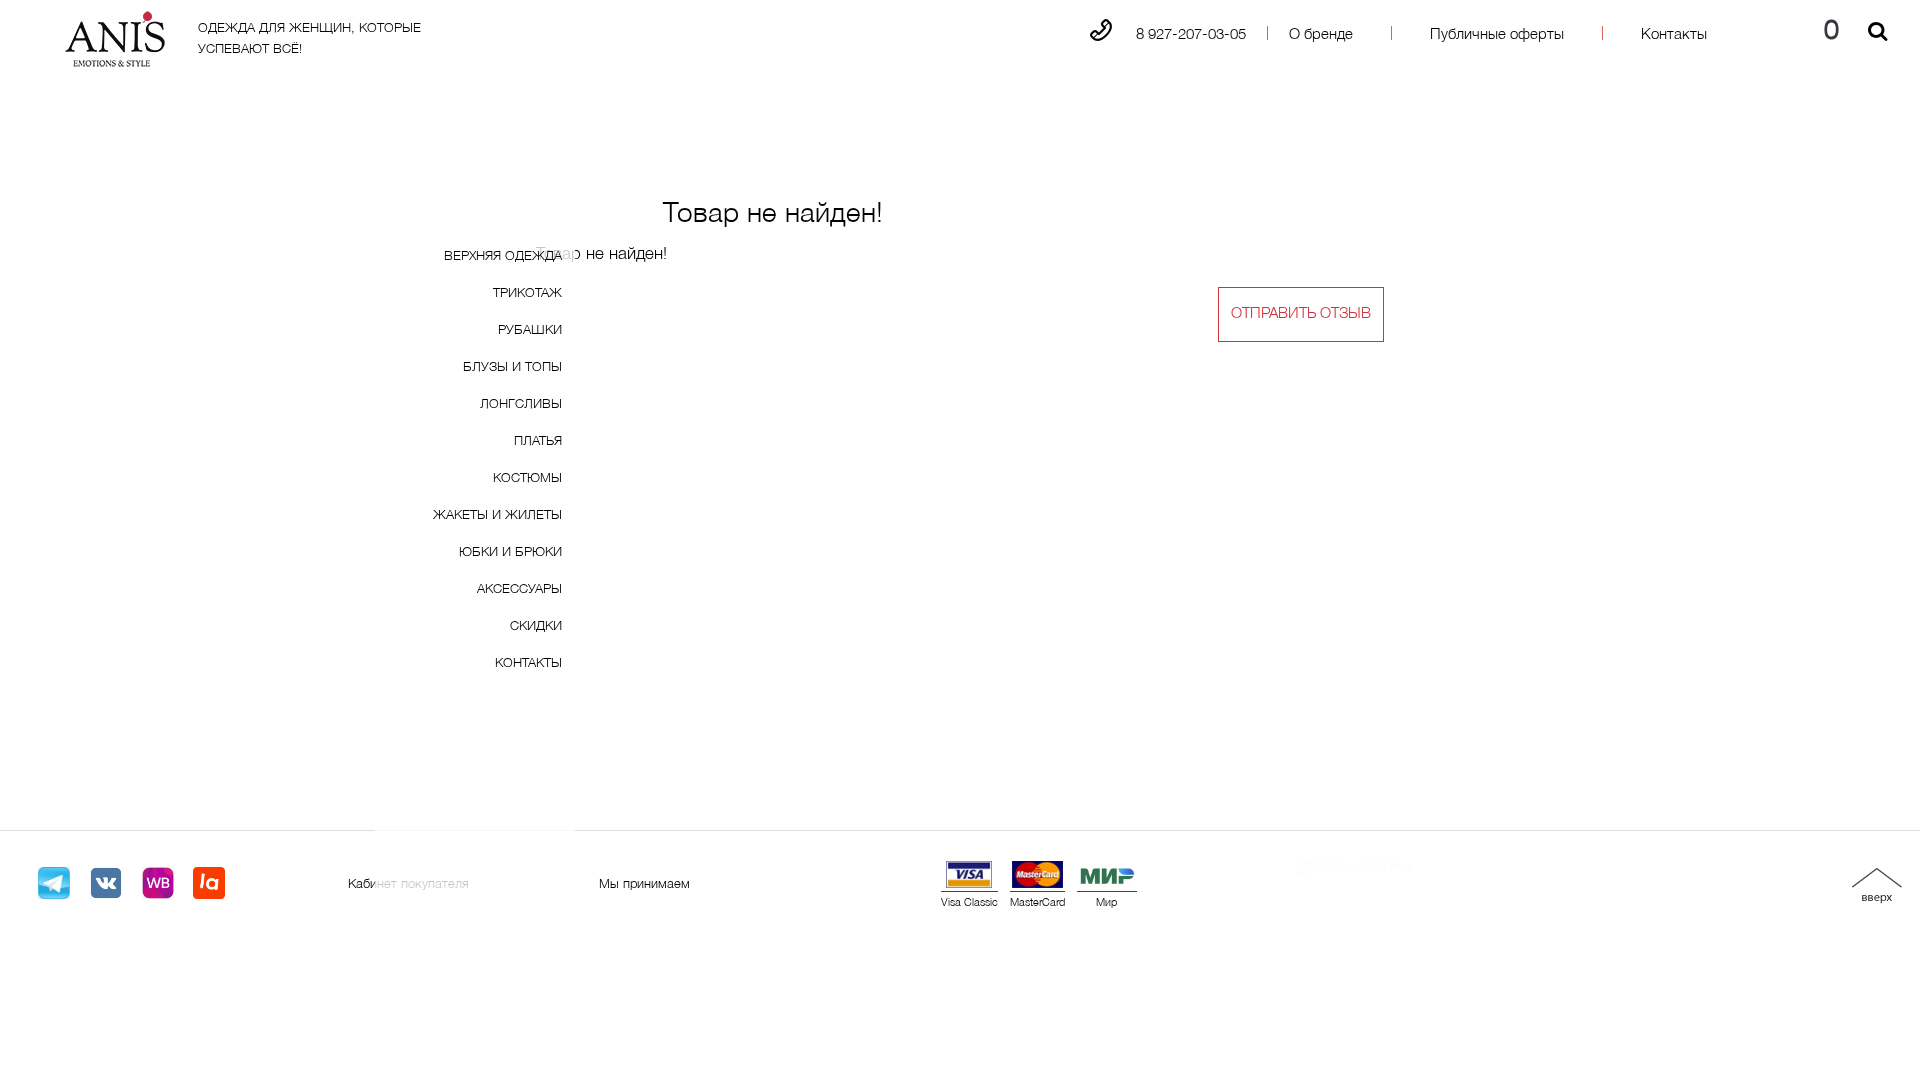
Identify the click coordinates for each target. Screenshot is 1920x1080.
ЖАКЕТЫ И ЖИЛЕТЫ (497, 516)
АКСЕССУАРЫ (519, 590)
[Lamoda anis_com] (209, 883)
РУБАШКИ (530, 331)
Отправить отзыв (1301, 314)
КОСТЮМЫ (527, 479)
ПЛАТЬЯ (538, 442)
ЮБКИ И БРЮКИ (510, 553)
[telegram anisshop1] (54, 883)
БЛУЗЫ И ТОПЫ (512, 368)
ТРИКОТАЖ (527, 294)
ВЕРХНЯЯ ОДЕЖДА (503, 257)
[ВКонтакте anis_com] (106, 883)
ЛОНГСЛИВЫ (521, 405)
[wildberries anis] (158, 883)
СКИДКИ (536, 627)
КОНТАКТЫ (528, 664)
